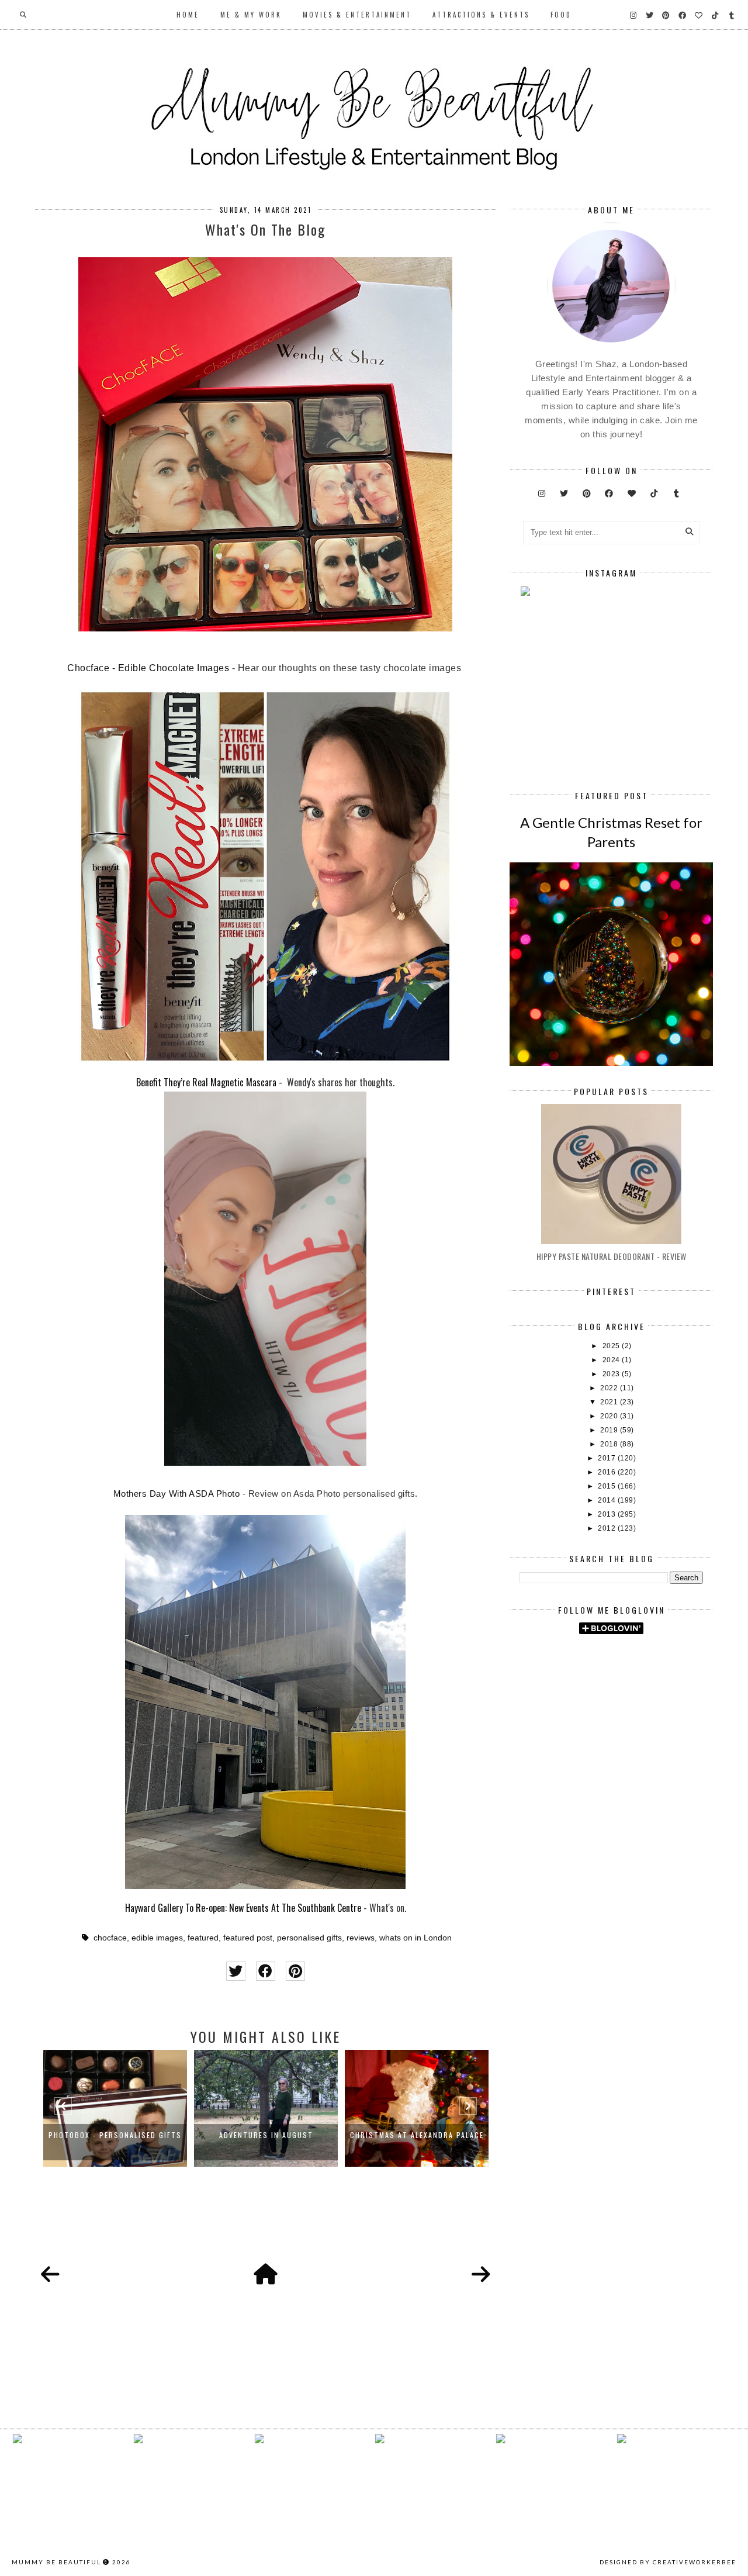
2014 (608, 1500)
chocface (110, 1938)
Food (561, 15)
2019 (610, 1430)
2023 (612, 1374)
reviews (361, 1938)
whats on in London (415, 1938)
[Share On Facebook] (266, 1971)
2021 (610, 1402)
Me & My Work (251, 15)
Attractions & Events (481, 15)
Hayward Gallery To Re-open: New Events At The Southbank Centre (243, 1908)
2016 (608, 1472)
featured (203, 1938)
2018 (610, 1444)
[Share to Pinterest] (295, 1971)
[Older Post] (481, 2275)
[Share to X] (236, 1971)
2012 (608, 1528)
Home (188, 15)
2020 (610, 1416)
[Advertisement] (633, 1742)
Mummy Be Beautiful (56, 2562)
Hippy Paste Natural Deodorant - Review (612, 1256)
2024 (612, 1360)
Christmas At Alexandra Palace (417, 2135)
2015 (608, 1486)
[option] (115, 2108)
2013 (608, 1514)
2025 (612, 1346)
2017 (608, 1458)
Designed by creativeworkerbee (668, 2562)
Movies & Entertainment (357, 15)
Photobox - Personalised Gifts (115, 2135)
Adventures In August (266, 2135)
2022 (610, 1388)
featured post (248, 1938)
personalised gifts (309, 1938)
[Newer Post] (50, 2275)
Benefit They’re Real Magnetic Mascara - (210, 1082)
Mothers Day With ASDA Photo (177, 1494)
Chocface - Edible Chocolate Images (148, 668)
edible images (157, 1938)
